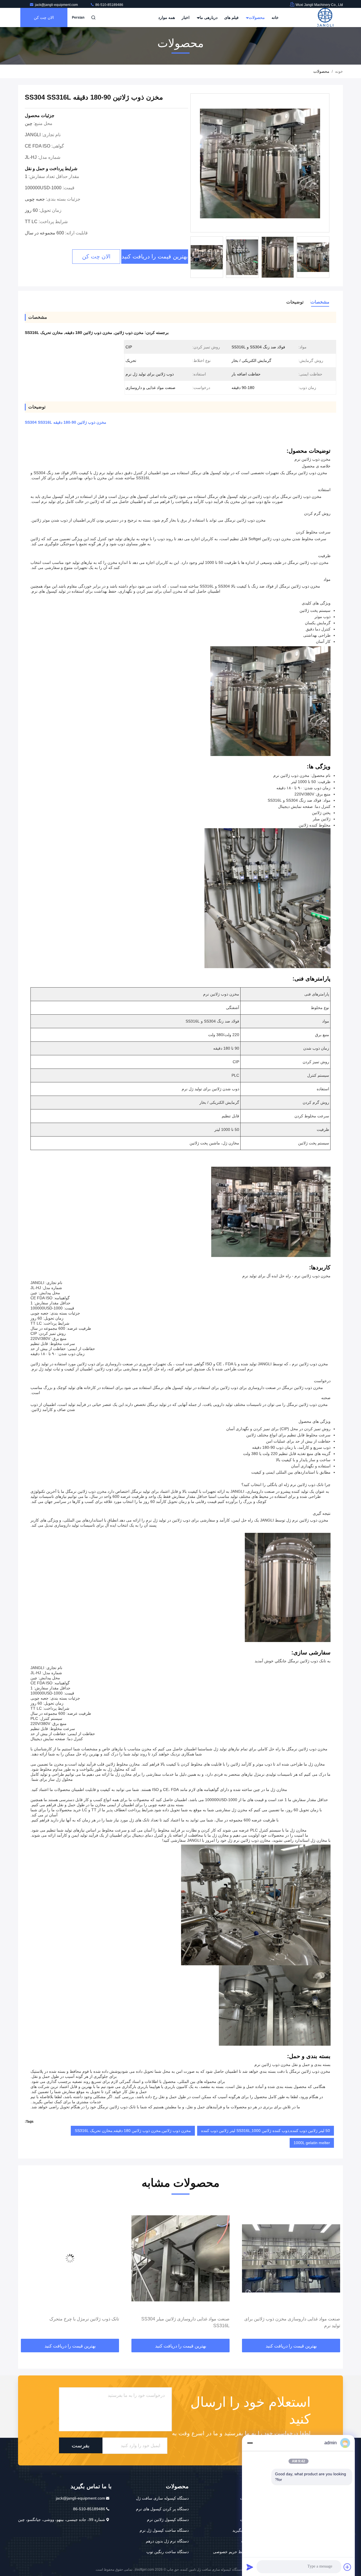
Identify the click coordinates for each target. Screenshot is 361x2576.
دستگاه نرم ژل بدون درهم (167, 2541)
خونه (339, 71)
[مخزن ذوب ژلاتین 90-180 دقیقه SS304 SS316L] (260, 163)
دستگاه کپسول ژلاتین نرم (168, 2520)
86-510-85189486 (109, 5)
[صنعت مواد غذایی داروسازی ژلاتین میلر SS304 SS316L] (291, 2258)
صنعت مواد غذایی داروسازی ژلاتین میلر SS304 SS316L (296, 2322)
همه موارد (167, 17)
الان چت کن (44, 17)
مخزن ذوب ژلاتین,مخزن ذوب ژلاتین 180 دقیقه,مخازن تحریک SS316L (133, 2131)
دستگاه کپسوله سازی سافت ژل (162, 2498)
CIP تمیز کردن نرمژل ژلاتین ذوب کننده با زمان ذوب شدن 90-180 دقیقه (71, 2322)
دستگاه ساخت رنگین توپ (168, 2552)
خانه (275, 17)
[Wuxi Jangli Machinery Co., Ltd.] (325, 17)
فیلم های (231, 17)
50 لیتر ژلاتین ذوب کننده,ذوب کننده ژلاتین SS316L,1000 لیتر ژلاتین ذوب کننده (266, 2131)
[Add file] (347, 2567)
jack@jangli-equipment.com (57, 5)
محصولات (256, 17)
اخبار (186, 17)
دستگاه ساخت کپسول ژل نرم (164, 2530)
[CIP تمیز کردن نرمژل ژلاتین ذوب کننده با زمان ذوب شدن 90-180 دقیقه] (70, 2258)
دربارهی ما (208, 17)
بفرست (81, 2445)
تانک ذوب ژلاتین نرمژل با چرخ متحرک (195, 2319)
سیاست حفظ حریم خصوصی (237, 2552)
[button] (333, 2272)
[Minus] (250, 2443)
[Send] (250, 2567)
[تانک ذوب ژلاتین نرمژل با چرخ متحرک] (180, 2258)
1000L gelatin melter (312, 2143)
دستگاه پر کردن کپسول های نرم (162, 2509)
